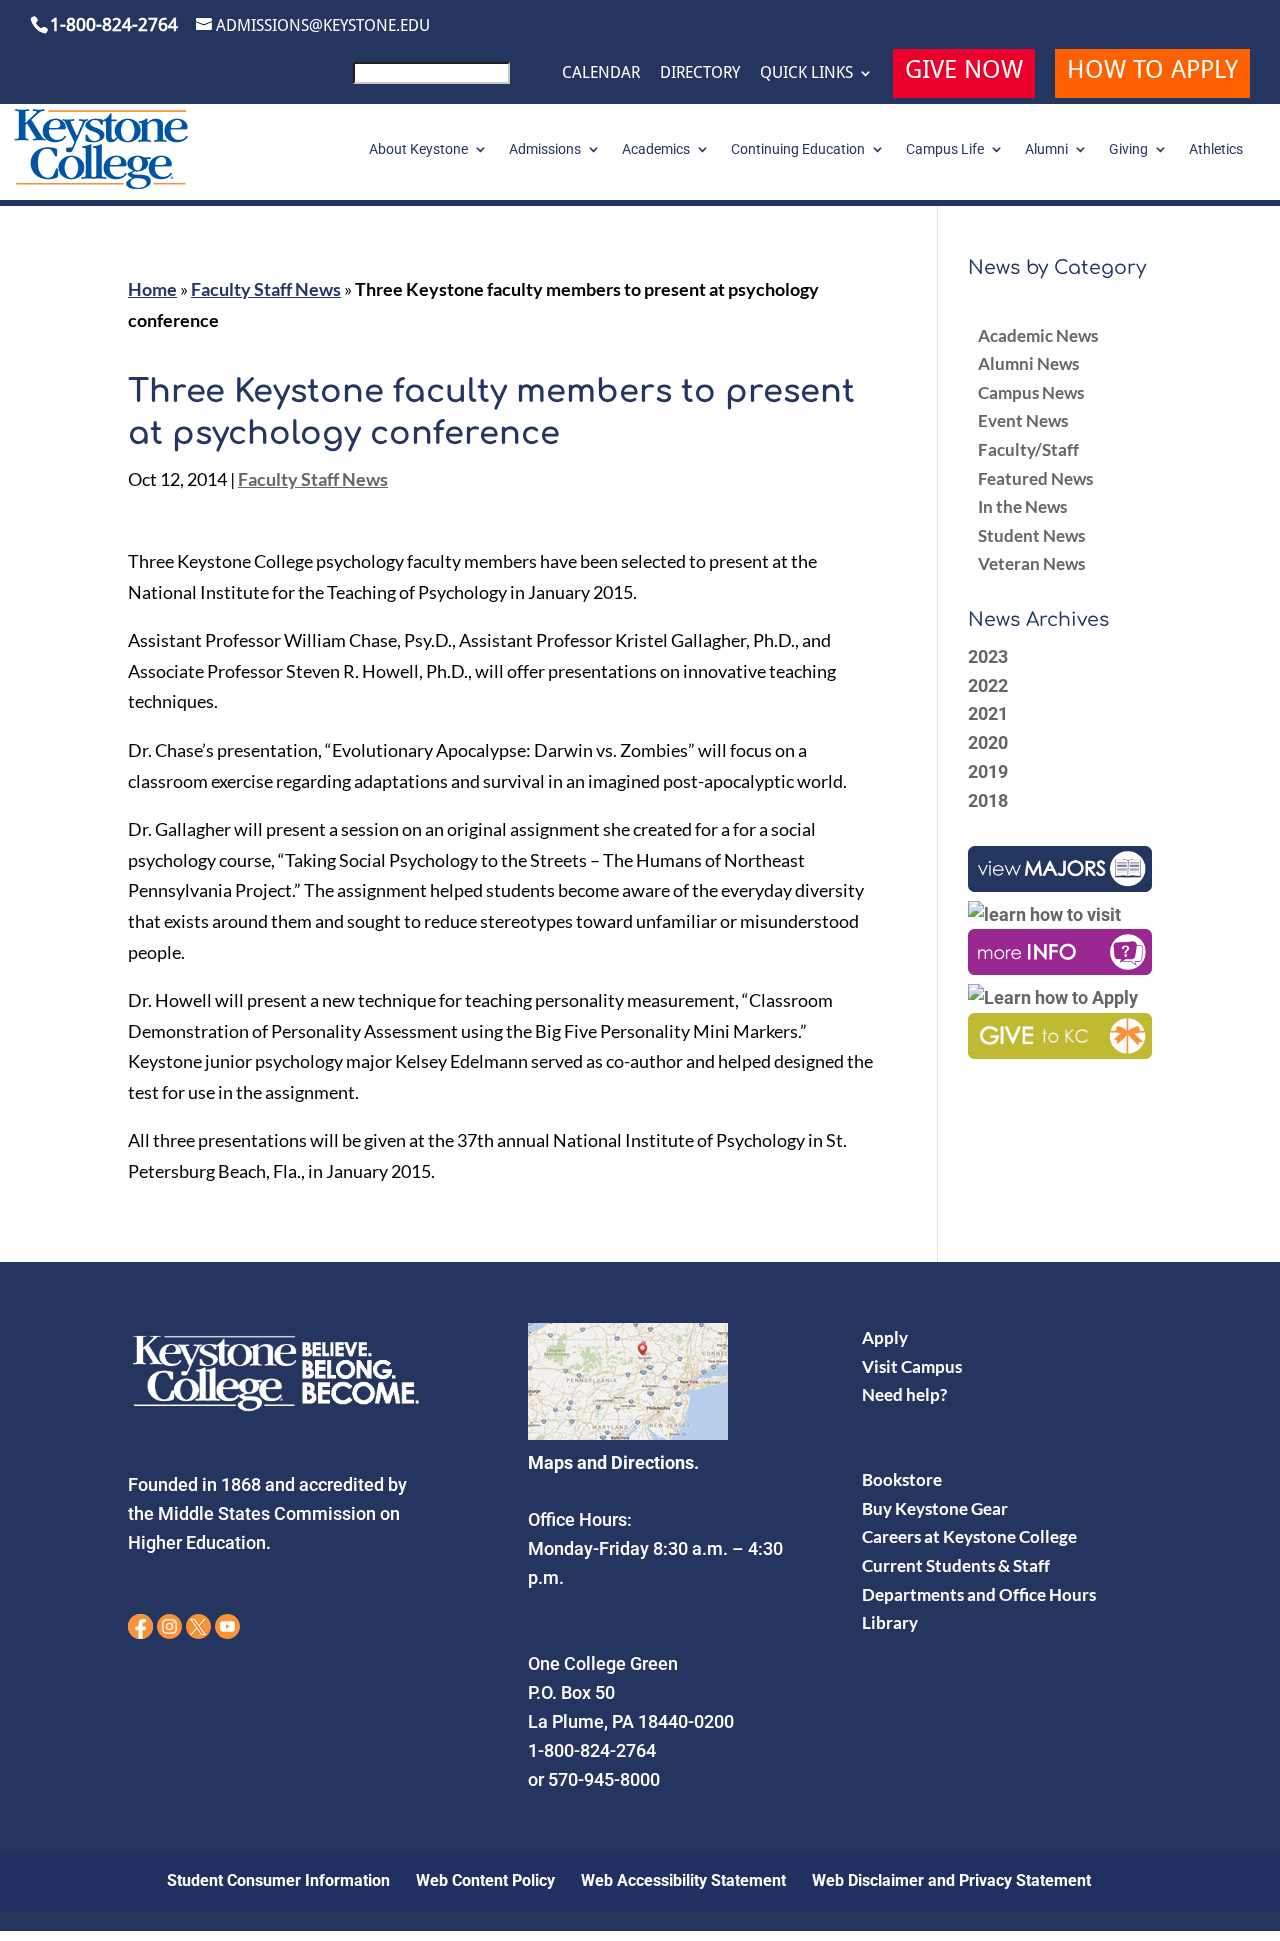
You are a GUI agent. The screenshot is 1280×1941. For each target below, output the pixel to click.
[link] (447, 78)
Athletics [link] (1216, 149)
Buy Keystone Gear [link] (935, 1508)
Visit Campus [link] (912, 1366)
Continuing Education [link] (798, 149)
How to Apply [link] (1152, 72)
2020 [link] (988, 742)
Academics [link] (656, 149)
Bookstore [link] (902, 1479)
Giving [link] (1128, 149)
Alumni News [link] (1028, 363)
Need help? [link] (904, 1394)
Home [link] (152, 289)
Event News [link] (1023, 420)
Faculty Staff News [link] (266, 289)
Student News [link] (1031, 535)
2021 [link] (988, 713)
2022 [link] (988, 685)
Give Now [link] (964, 72)
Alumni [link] (1046, 149)
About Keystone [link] (418, 149)
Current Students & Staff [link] (956, 1565)
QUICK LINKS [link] (806, 73)
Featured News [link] (1035, 478)
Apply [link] (885, 1337)
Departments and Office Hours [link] (979, 1594)
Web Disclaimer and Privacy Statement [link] (951, 1880)
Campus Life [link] (945, 149)
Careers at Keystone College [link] (969, 1536)
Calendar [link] (601, 73)
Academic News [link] (1038, 335)
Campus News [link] (1031, 392)
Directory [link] (700, 73)
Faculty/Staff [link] (1028, 449)
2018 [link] (988, 800)
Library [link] (890, 1622)
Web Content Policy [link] (485, 1880)
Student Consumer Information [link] (278, 1880)
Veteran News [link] (1031, 563)
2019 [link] (988, 771)
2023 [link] (988, 656)
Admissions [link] (545, 149)
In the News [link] (1022, 506)
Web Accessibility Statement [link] (683, 1880)
